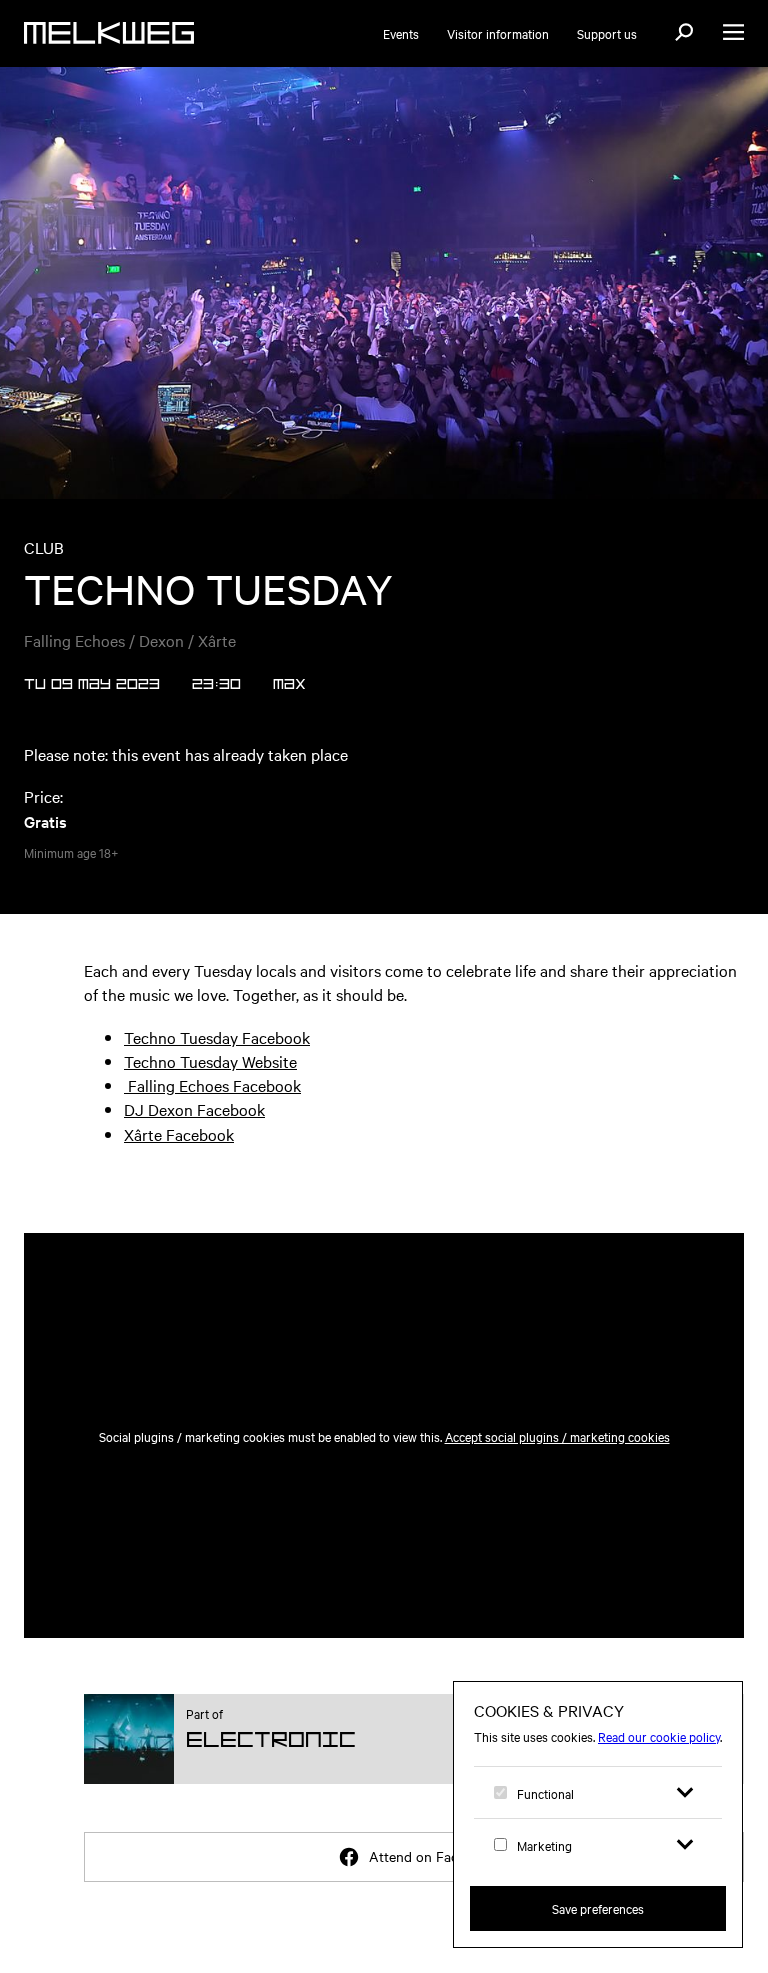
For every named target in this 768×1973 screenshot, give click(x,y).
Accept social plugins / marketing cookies (557, 1436)
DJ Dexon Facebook (194, 1109)
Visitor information (498, 33)
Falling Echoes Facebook (212, 1085)
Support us (607, 33)
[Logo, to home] (109, 33)
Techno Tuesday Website (210, 1061)
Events (401, 33)
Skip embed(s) (146, 1185)
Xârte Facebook (179, 1134)
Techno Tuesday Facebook (217, 1037)
